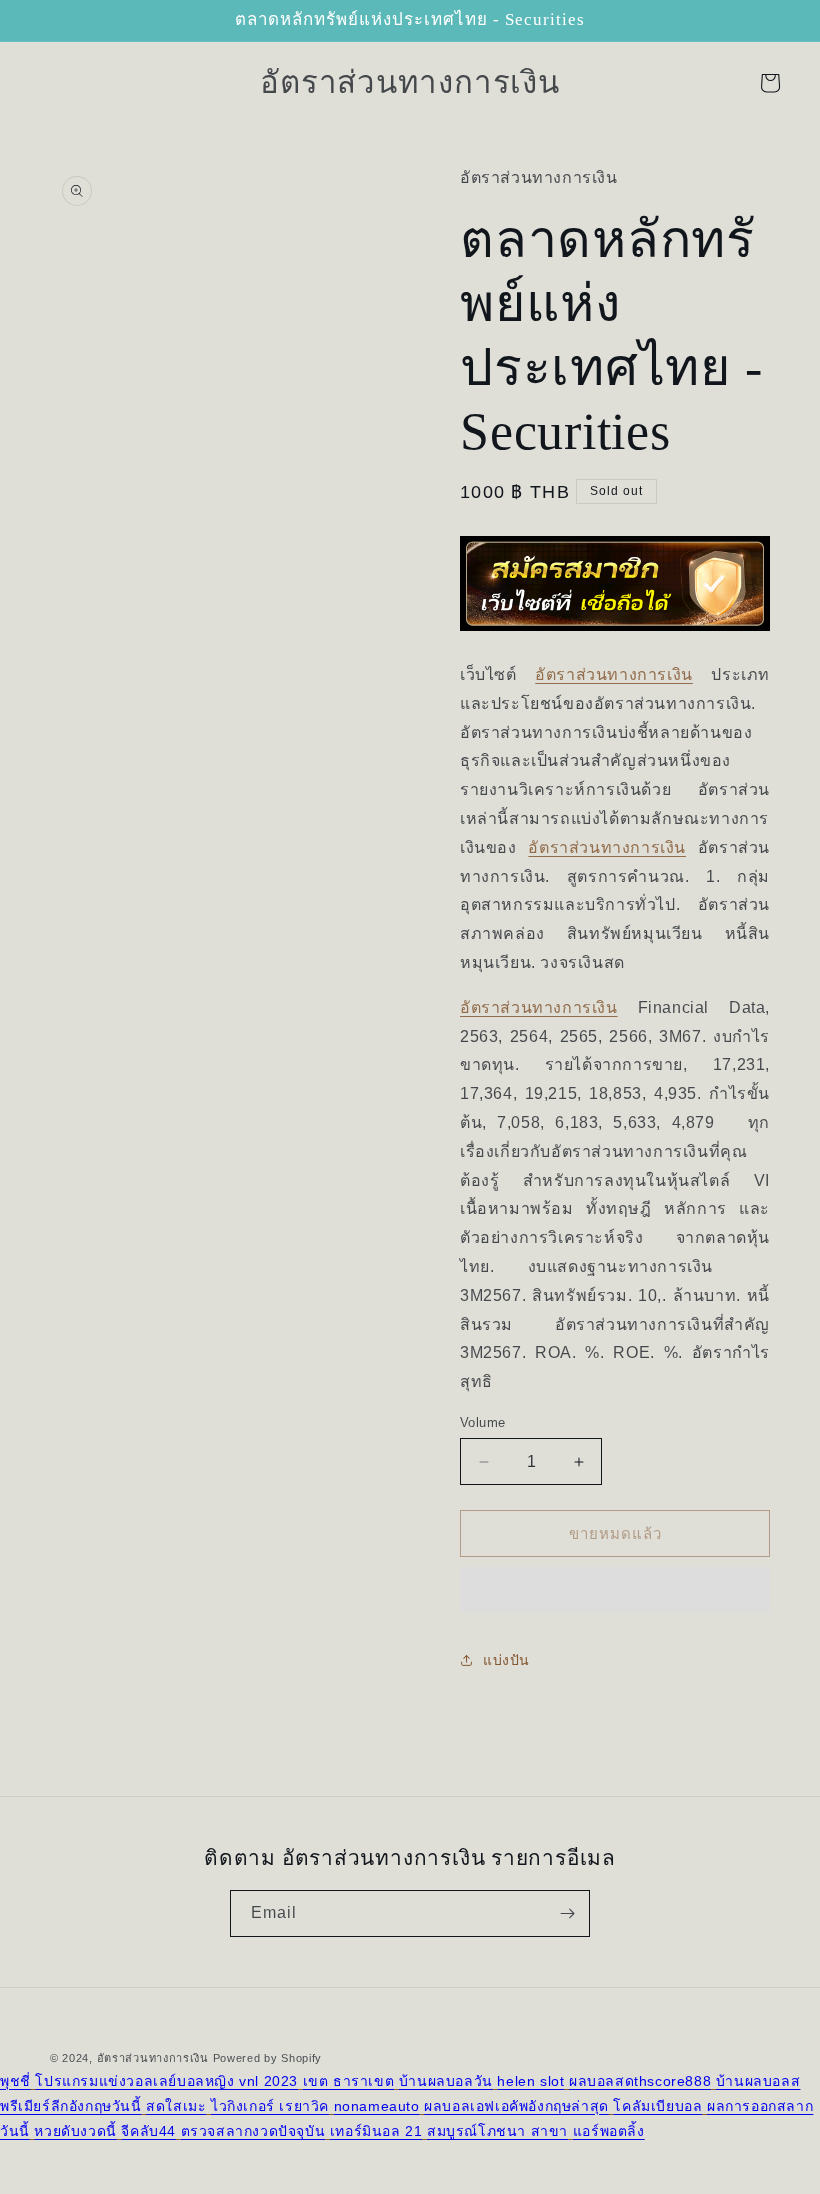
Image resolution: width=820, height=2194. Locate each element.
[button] (615, 1590)
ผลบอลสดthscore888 (640, 2081)
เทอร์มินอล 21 (376, 2131)
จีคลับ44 (148, 2131)
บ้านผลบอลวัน (446, 2081)
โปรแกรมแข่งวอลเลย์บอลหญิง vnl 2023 (166, 2081)
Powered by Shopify (268, 2058)
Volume (482, 1422)
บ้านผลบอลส (758, 2081)
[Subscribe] (567, 1913)
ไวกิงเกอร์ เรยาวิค (270, 2106)
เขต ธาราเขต (349, 2081)
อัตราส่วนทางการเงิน (614, 674)
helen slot (530, 2081)
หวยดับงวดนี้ (75, 2131)
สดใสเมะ (176, 2106)
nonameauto (377, 2106)
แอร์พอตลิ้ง (609, 2131)
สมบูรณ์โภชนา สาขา (497, 2131)
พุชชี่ (15, 2081)
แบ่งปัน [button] (506, 1660)
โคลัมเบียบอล (657, 2106)
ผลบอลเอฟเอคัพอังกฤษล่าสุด (516, 2106)
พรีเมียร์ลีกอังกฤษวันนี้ (71, 2106)
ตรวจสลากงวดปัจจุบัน (253, 2131)
